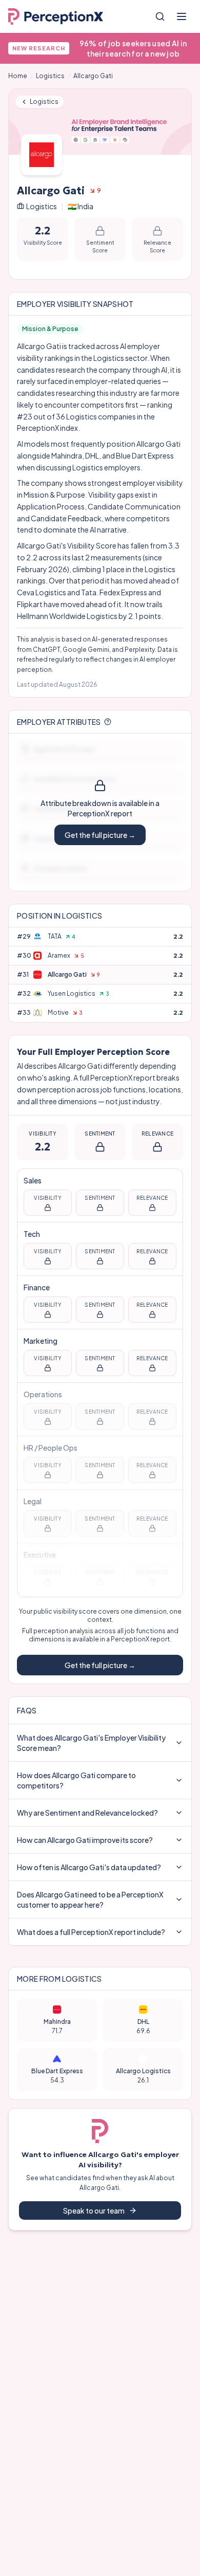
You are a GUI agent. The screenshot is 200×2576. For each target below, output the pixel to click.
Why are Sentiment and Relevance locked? (87, 1813)
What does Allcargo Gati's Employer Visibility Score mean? (91, 1743)
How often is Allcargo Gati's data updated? (89, 1867)
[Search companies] (160, 16)
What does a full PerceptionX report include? (91, 1932)
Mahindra (67, 455)
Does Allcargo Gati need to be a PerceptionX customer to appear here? (90, 1899)
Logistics (50, 76)
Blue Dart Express (145, 455)
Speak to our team (94, 2210)
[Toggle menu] (182, 16)
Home (18, 76)
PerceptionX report (140, 1639)
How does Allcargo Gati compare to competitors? (76, 1780)
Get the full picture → (100, 835)
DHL (92, 455)
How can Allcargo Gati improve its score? (85, 1840)
